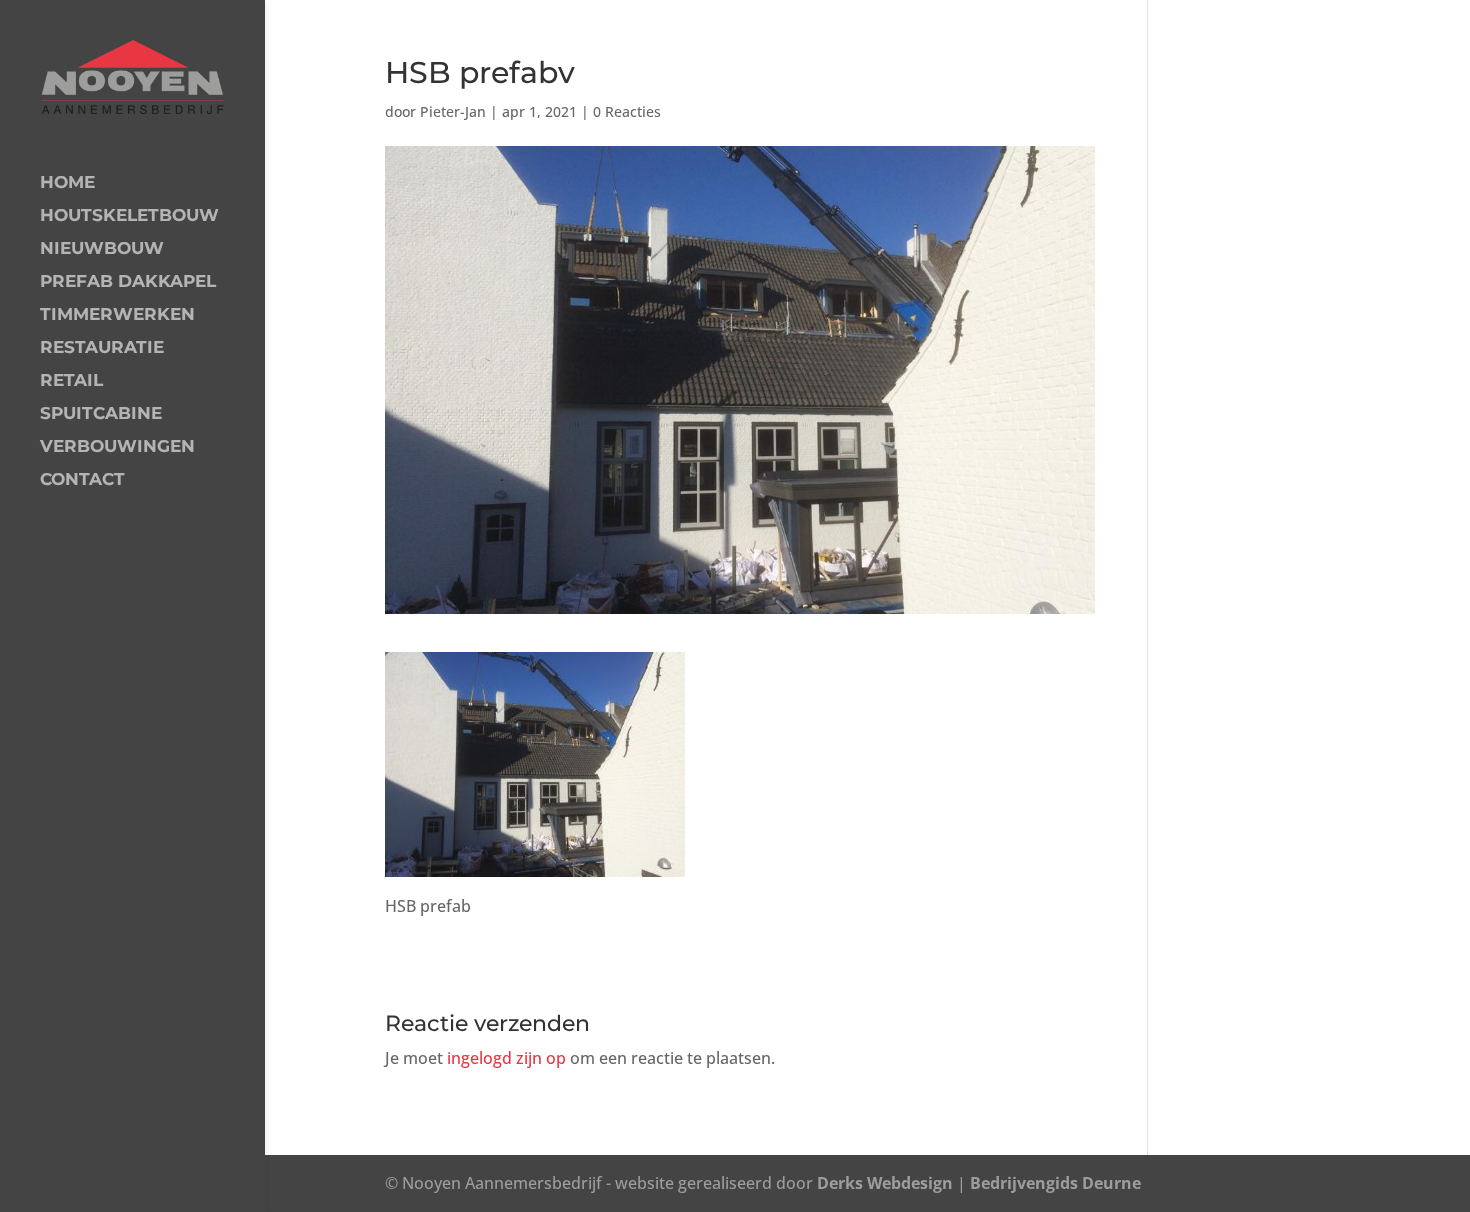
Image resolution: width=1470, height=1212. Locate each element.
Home (67, 183)
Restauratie (102, 348)
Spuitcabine (101, 414)
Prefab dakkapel (128, 282)
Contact (82, 480)
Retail (71, 381)
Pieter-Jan (453, 111)
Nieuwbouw (102, 249)
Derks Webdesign (885, 1183)
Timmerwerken (117, 315)
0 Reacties (627, 111)
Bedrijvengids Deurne (1055, 1183)
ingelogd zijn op (506, 1058)
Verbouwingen (117, 447)
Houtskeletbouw (129, 216)
